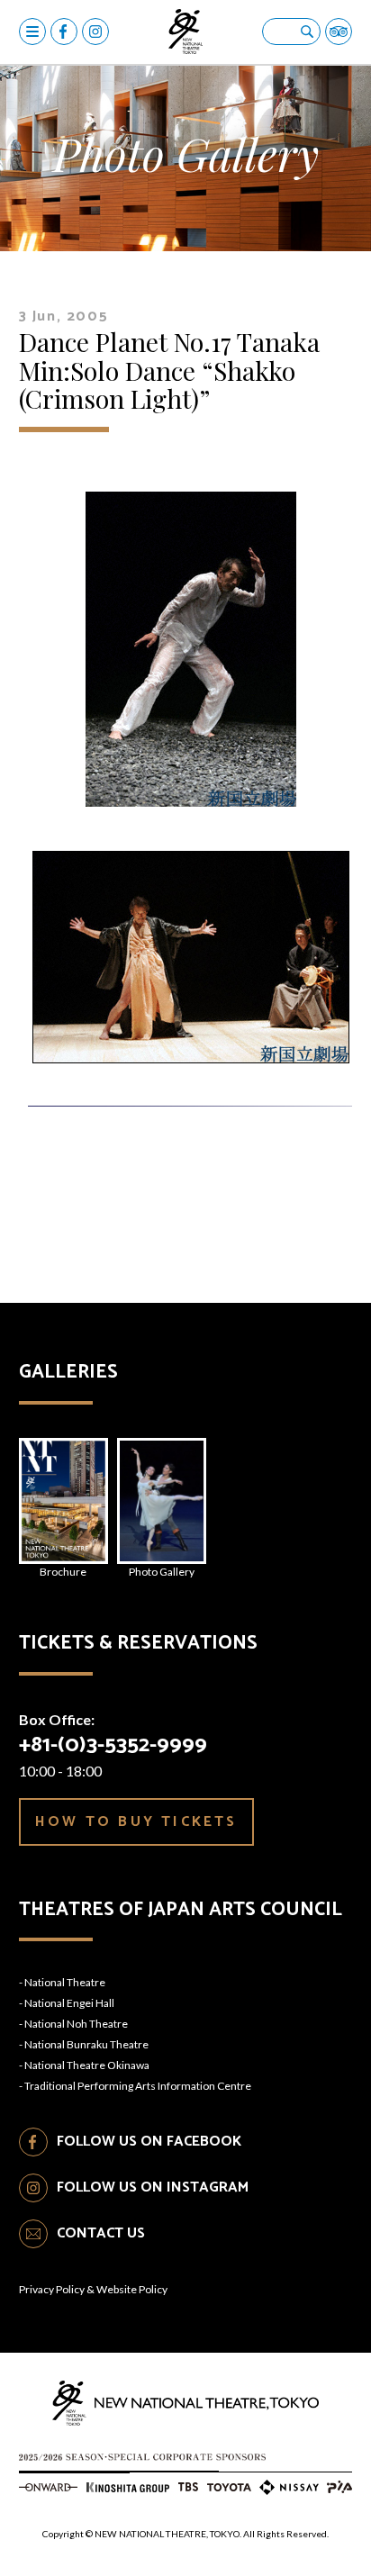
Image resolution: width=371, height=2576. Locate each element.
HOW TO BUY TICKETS (136, 1822)
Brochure (63, 1572)
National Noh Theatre (76, 2024)
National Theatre (65, 1982)
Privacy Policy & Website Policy (93, 2289)
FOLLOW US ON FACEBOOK (149, 2142)
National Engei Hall (69, 2003)
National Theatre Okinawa (87, 2065)
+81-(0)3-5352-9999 (113, 1745)
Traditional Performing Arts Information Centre (138, 2086)
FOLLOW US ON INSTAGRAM (153, 2187)
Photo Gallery (162, 1572)
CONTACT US (101, 2233)
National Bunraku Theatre (86, 2044)
